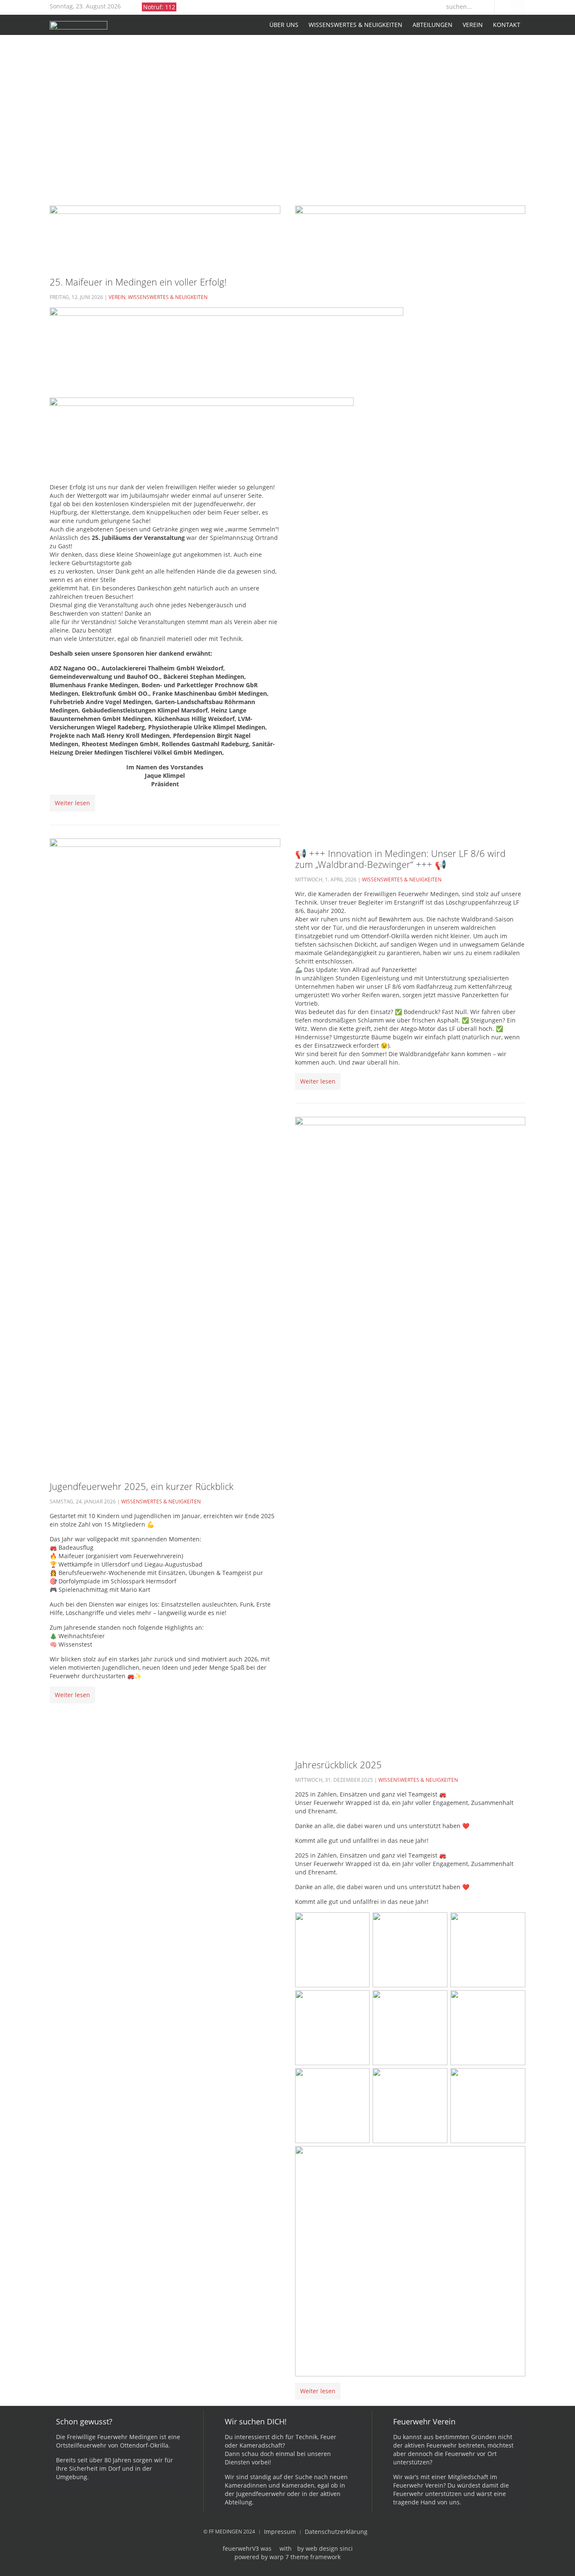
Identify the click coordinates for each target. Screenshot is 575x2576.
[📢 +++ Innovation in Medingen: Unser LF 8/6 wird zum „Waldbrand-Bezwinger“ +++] (410, 521)
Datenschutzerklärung (336, 2532)
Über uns (284, 25)
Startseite (257, 25)
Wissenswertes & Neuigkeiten (355, 25)
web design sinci (329, 2548)
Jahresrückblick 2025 (338, 1764)
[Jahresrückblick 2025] (410, 1432)
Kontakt (507, 25)
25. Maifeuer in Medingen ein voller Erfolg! (138, 282)
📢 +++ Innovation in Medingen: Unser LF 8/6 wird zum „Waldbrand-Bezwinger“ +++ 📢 (400, 859)
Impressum (280, 2532)
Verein (473, 25)
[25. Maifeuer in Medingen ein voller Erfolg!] (165, 235)
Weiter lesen (72, 803)
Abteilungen (433, 25)
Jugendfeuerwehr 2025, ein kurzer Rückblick (142, 1486)
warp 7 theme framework (305, 2557)
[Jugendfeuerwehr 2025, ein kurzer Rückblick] (165, 1154)
